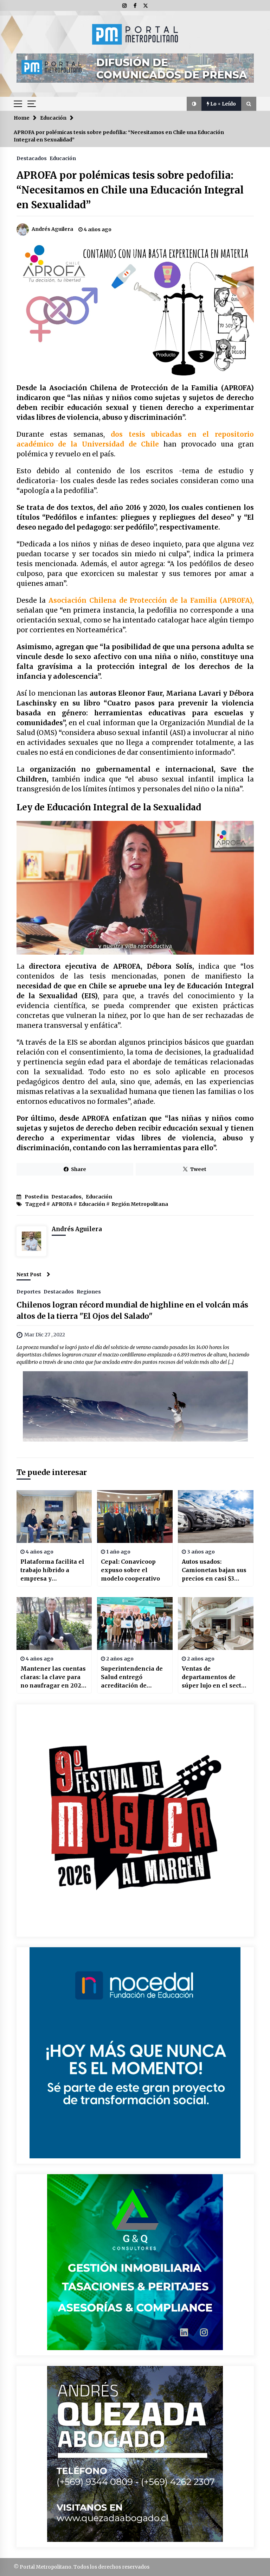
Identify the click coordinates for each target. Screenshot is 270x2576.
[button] (194, 104)
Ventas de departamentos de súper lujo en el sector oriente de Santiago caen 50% (215, 1677)
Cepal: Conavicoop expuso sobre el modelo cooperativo (130, 1570)
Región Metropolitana (140, 1204)
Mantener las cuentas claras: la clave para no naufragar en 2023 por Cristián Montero (53, 1677)
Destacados (32, 158)
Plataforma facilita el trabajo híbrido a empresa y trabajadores (52, 1570)
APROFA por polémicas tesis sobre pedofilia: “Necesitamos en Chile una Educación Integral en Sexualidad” (130, 190)
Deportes (29, 1291)
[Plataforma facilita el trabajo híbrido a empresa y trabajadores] (54, 1517)
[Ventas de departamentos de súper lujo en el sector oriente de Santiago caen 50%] (216, 1624)
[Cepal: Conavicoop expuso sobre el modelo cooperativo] (135, 1517)
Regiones (89, 1291)
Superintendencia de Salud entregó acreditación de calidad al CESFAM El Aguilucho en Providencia (133, 1677)
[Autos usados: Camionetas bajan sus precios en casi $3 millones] (216, 1517)
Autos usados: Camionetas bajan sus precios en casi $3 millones (214, 1570)
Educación (63, 158)
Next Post (29, 1274)
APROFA (62, 1204)
